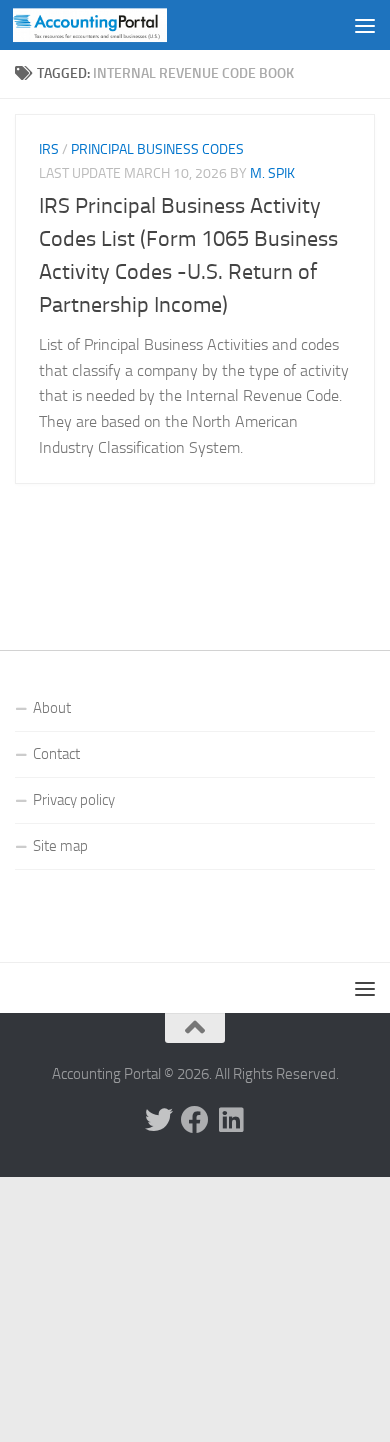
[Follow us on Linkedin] (231, 1120)
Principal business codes (157, 149)
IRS (49, 149)
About (52, 708)
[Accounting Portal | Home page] (115, 25)
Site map (60, 846)
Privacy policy (74, 800)
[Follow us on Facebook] (195, 1120)
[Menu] (365, 25)
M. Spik (272, 173)
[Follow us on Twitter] (159, 1120)
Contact (56, 754)
